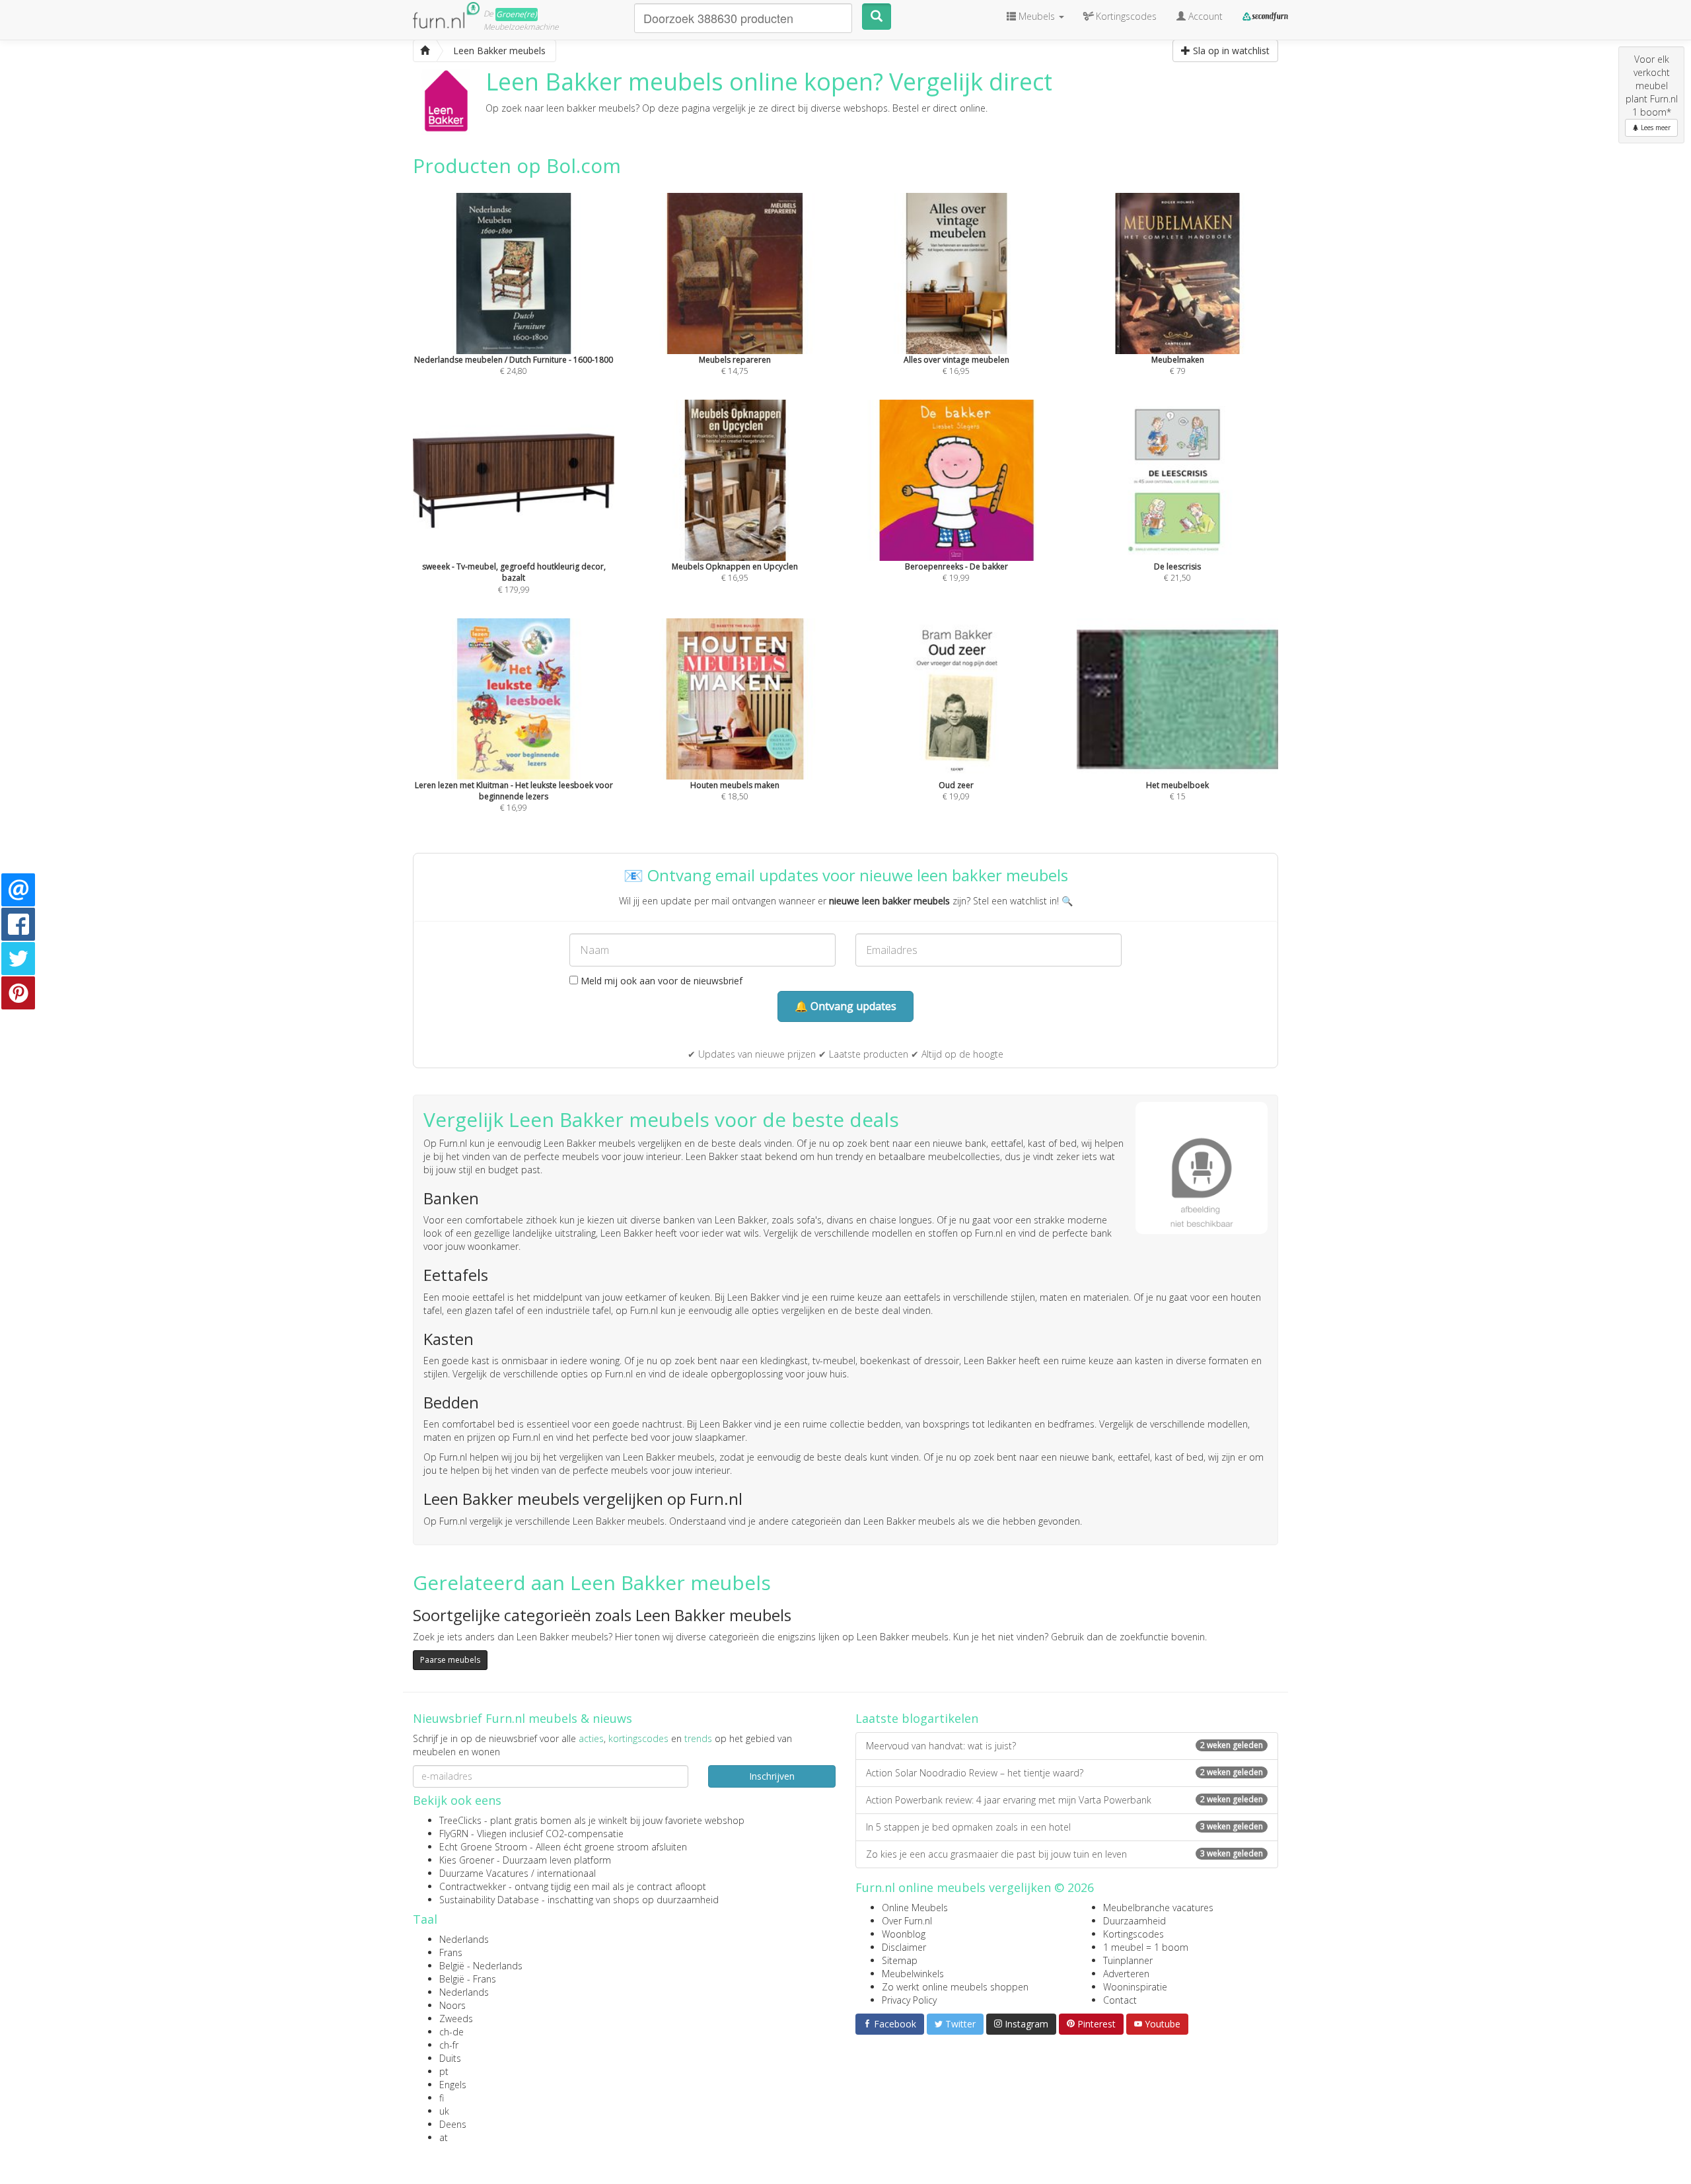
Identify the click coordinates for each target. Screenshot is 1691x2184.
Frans (451, 1952)
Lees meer (1655, 127)
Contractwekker (473, 1886)
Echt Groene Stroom (483, 1847)
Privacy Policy (909, 2000)
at (444, 2137)
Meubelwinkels (913, 1974)
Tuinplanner (1128, 1960)
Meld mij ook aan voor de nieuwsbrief (660, 981)
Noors (452, 2005)
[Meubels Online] (425, 51)
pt (444, 2071)
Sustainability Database (489, 1900)
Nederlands (464, 1939)
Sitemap (900, 1960)
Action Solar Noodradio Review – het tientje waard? (1064, 1773)
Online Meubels (915, 1908)
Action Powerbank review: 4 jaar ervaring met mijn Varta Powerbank (1064, 1800)
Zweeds (456, 2019)
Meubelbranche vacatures (1158, 1908)
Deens (453, 2124)
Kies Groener (467, 1860)
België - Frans (468, 1979)
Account (1204, 16)
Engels (453, 2085)
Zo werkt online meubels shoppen (955, 1987)
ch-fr (449, 2045)
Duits (450, 2058)
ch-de (451, 2032)
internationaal (566, 1873)
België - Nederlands (481, 1966)
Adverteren (1126, 1974)
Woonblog (904, 1934)
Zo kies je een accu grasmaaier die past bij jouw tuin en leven (1064, 1854)
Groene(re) (517, 14)
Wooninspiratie (1135, 1987)
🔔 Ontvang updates (845, 1006)
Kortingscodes (1133, 1934)
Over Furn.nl (907, 1921)
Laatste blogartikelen (917, 1718)
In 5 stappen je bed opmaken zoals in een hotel (1064, 1827)
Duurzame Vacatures (484, 1873)
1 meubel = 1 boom (1146, 1947)
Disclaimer (904, 1947)
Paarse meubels (450, 1660)
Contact (1120, 2000)
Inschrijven (772, 1776)
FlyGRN (454, 1834)
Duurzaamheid (1134, 1921)
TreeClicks (460, 1820)
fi (442, 2098)
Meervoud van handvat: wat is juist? (1064, 1746)
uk (444, 2111)
